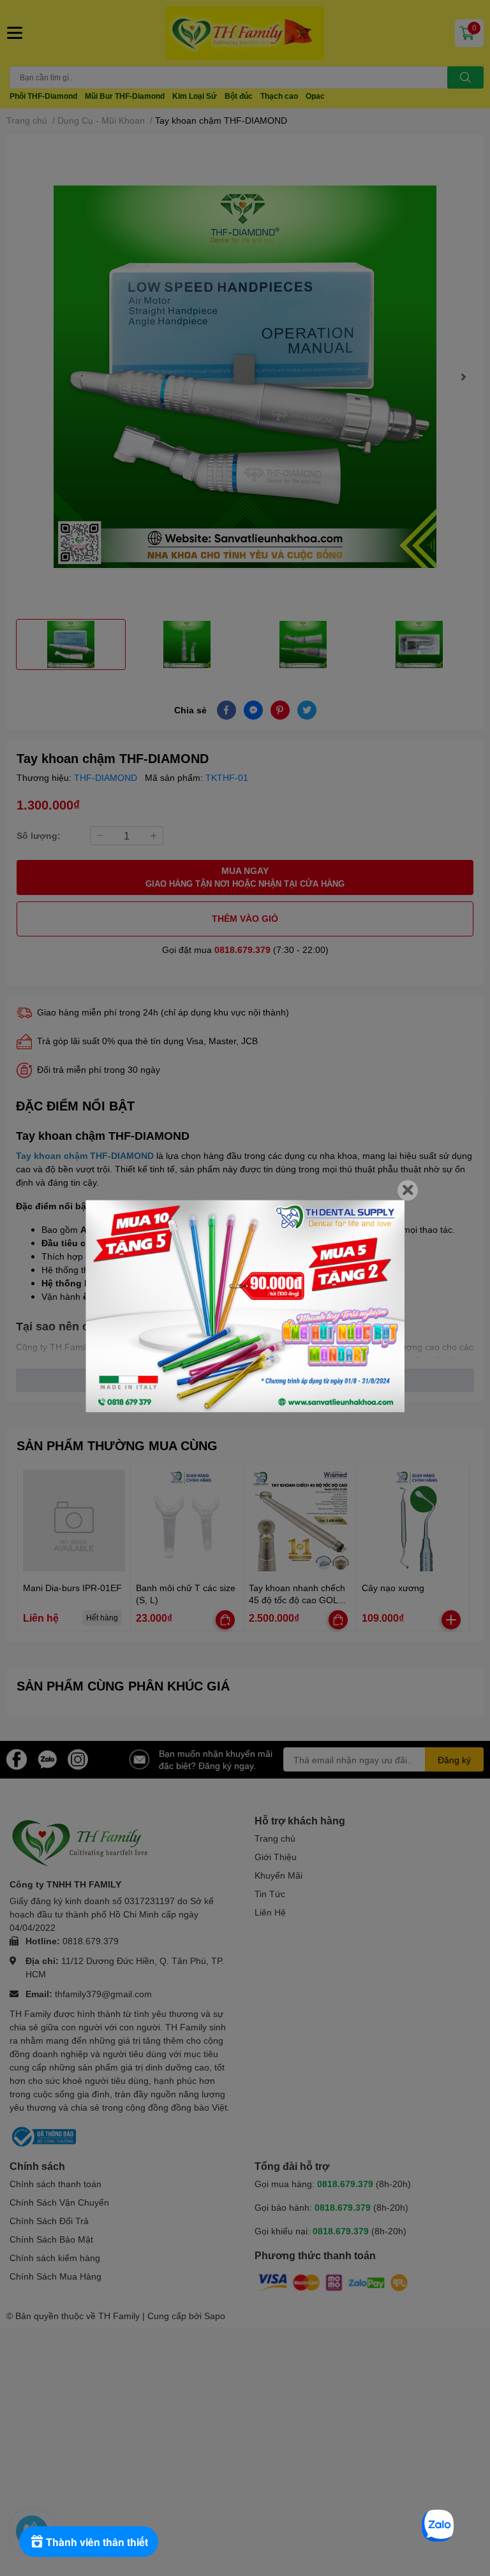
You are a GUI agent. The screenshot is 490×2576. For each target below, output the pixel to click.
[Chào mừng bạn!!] (245, 1306)
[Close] (408, 1190)
